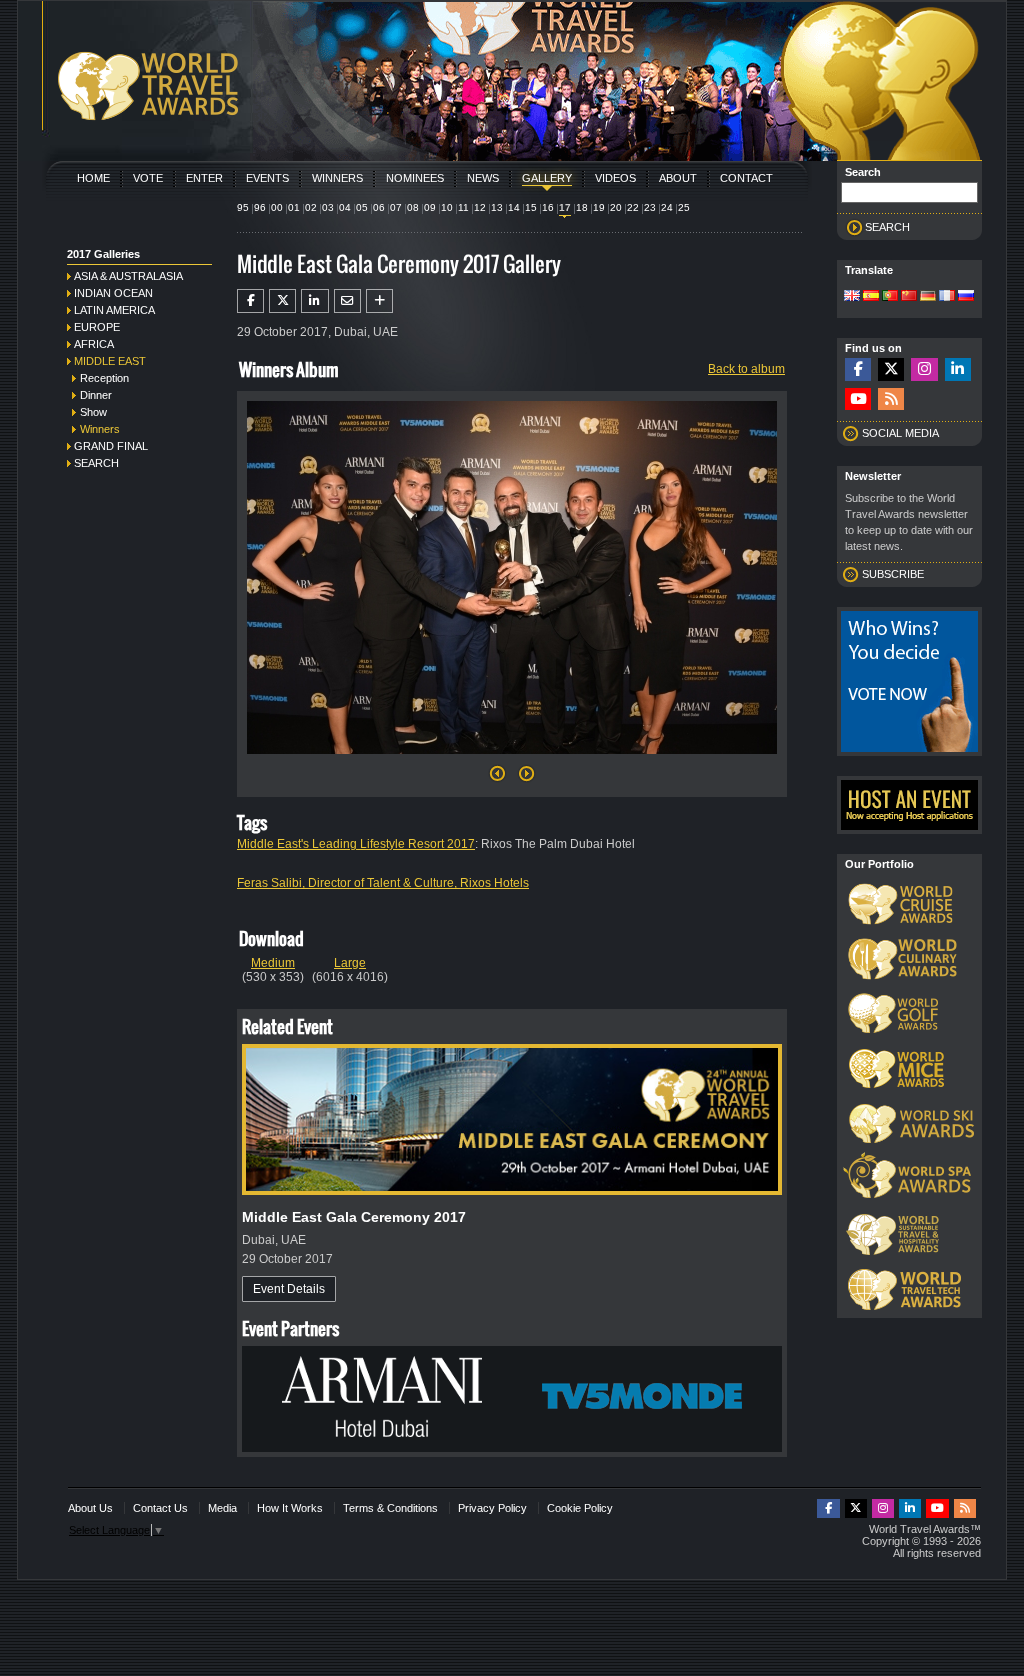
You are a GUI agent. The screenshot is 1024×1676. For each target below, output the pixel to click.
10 (447, 207)
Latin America (114, 310)
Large (350, 963)
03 (328, 207)
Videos (615, 178)
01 (294, 207)
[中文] (909, 297)
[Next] (512, 760)
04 (345, 207)
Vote (148, 178)
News (483, 178)
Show (93, 412)
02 (311, 207)
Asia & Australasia (128, 276)
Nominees (415, 178)
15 (531, 207)
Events (267, 178)
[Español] (871, 297)
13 (497, 207)
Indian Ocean (113, 293)
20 (616, 207)
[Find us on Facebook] (858, 369)
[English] (852, 297)
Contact (746, 178)
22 (633, 207)
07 (396, 207)
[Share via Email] (347, 301)
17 (565, 207)
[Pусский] (966, 297)
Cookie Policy (580, 1508)
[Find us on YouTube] (858, 399)
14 (514, 207)
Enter (204, 178)
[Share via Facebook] (250, 301)
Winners (337, 178)
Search (96, 463)
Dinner (96, 395)
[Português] (890, 297)
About (678, 178)
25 (684, 207)
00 (277, 207)
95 (243, 207)
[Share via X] (282, 301)
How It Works (290, 1508)
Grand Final (111, 446)
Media (222, 1508)
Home (93, 178)
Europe (97, 327)
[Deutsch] (928, 297)
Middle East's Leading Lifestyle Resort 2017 (356, 844)
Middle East (110, 361)
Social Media (900, 433)
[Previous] (497, 779)
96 (260, 207)
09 (430, 207)
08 (413, 207)
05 (362, 207)
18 (582, 207)
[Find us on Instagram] (924, 369)
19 (599, 207)
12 (480, 207)
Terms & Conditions (390, 1508)
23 (650, 207)
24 (667, 207)
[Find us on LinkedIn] (958, 369)
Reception (104, 378)
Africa (94, 344)
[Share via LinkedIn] (314, 301)
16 (548, 207)
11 (463, 207)
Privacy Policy (492, 1508)
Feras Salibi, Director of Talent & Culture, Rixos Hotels (383, 883)
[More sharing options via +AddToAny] (379, 301)
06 (379, 207)
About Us (90, 1508)
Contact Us (160, 1508)
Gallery (547, 178)
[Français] (947, 297)
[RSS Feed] (891, 399)
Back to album (746, 369)
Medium (273, 963)
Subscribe (893, 574)
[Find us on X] (891, 369)
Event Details (289, 1289)
